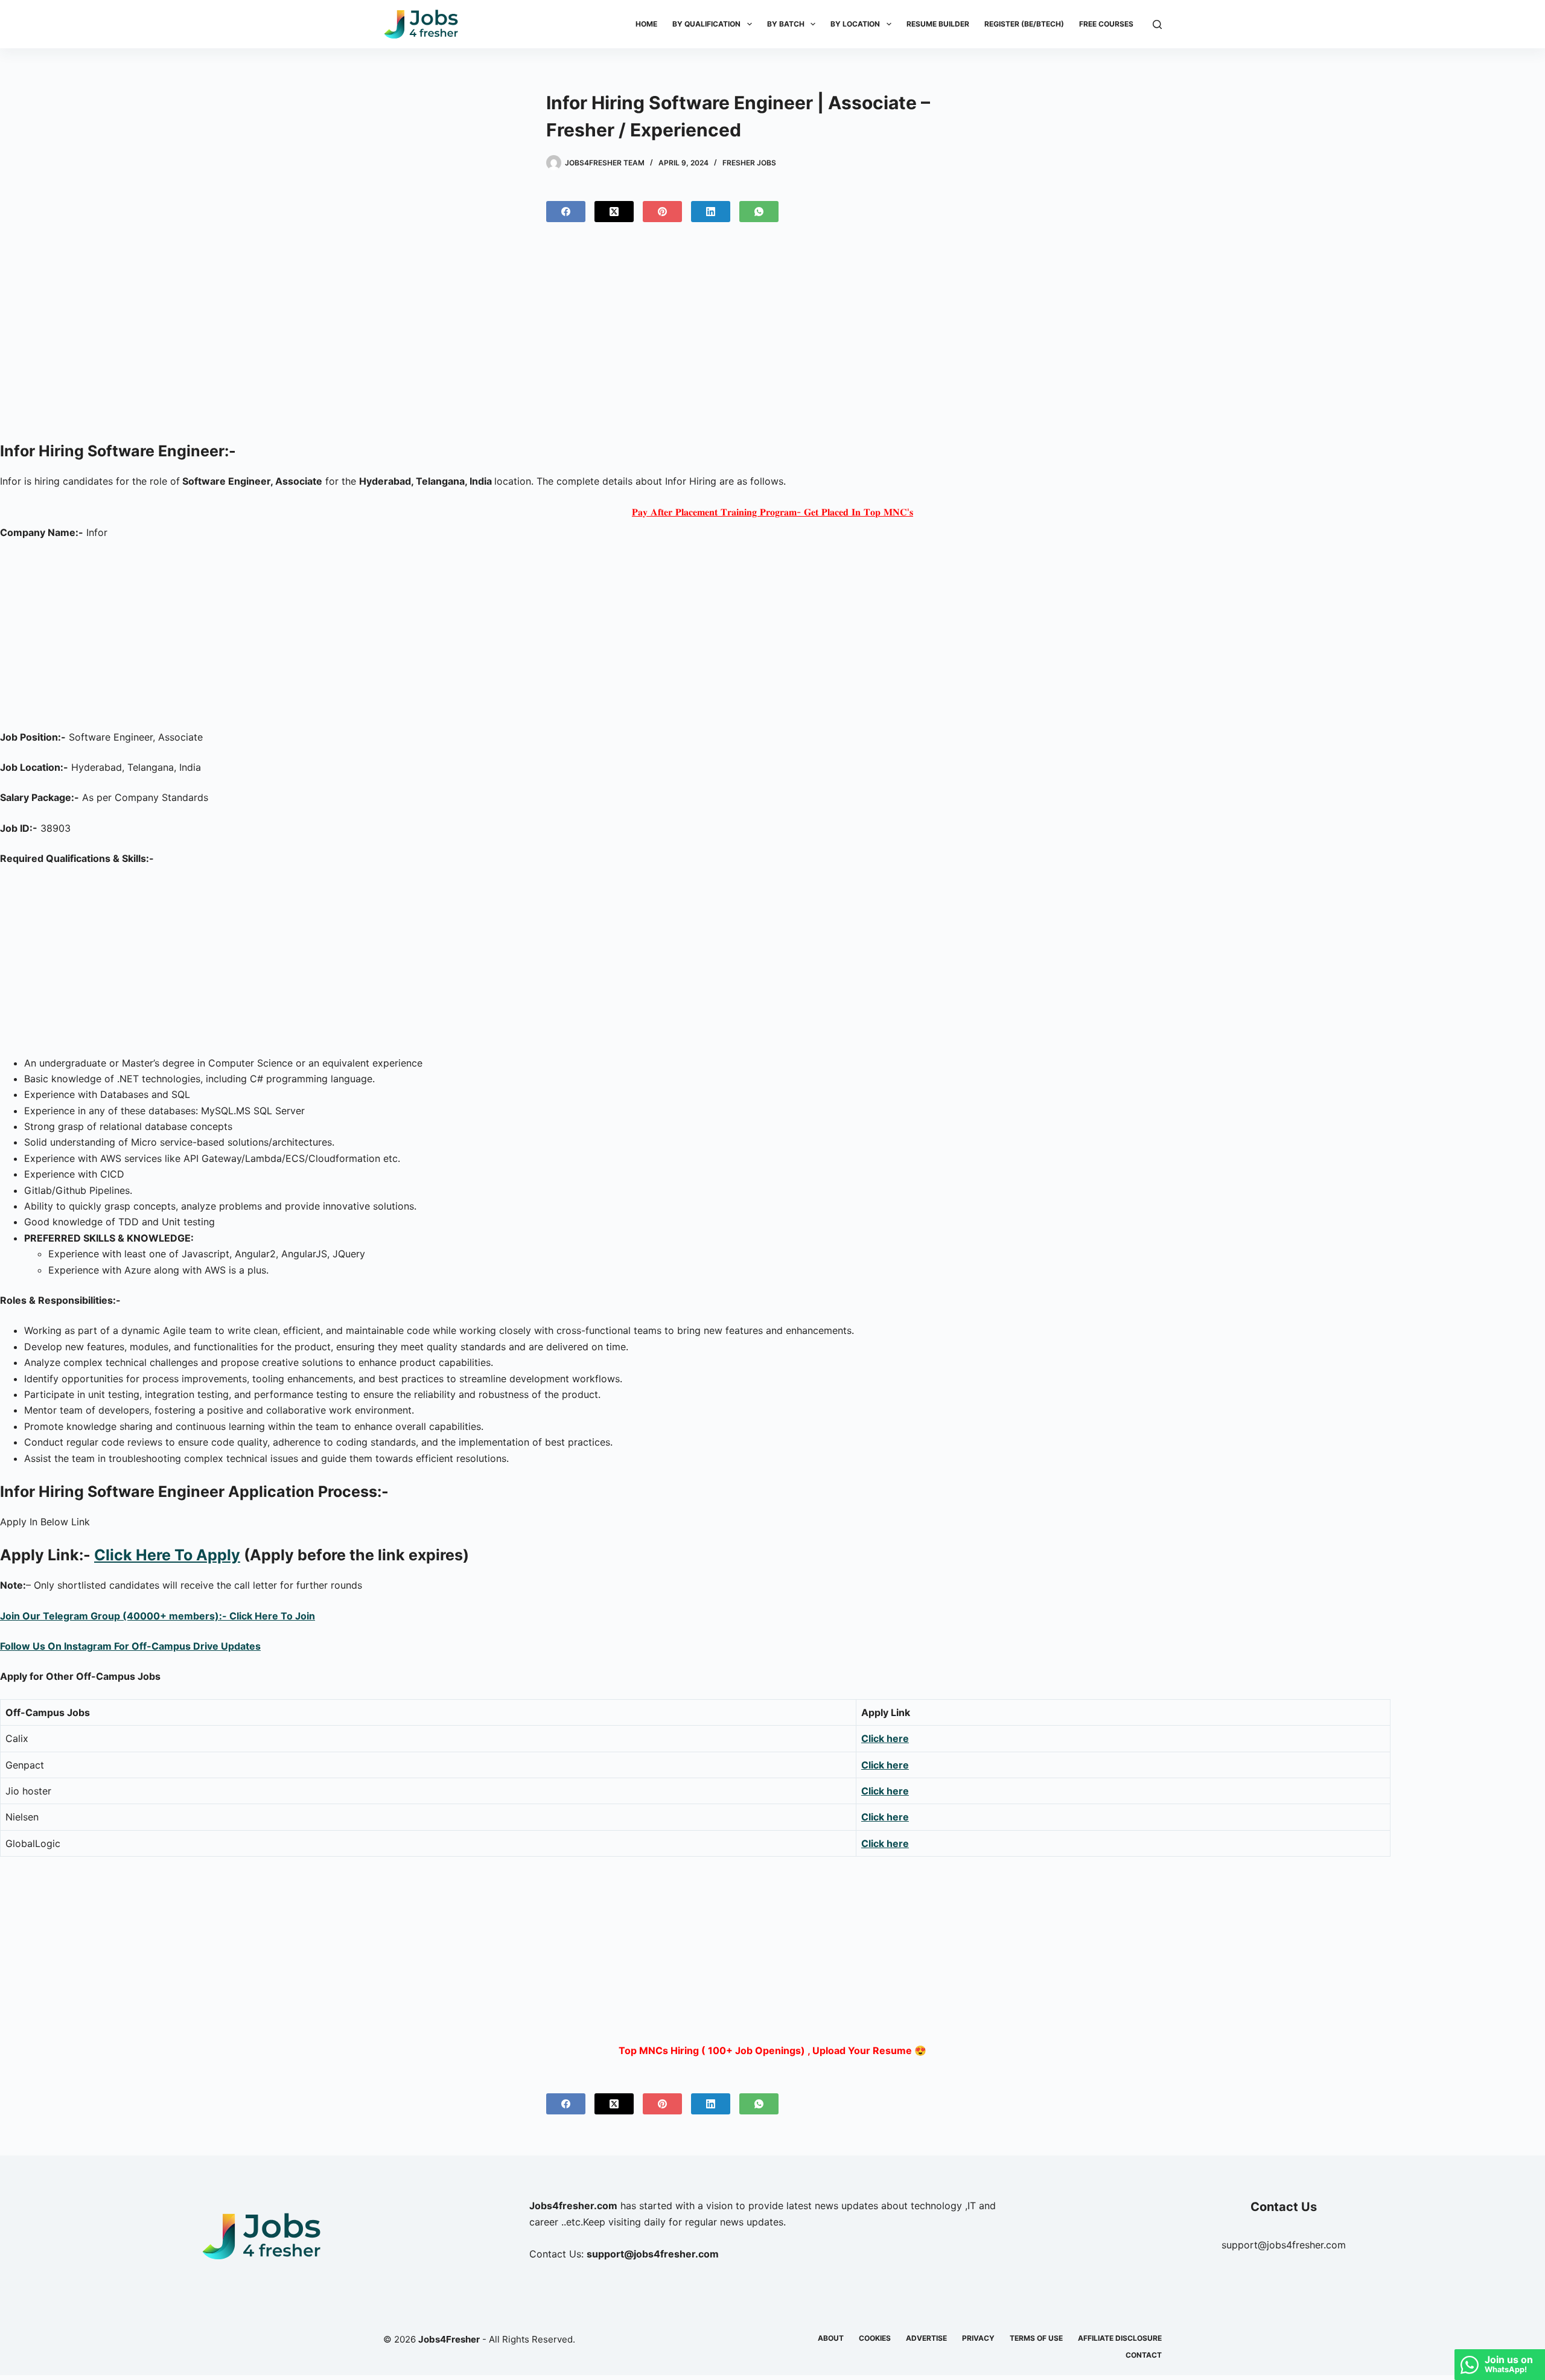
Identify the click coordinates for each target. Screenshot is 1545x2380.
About (831, 2338)
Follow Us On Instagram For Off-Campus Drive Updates (130, 1646)
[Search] (1157, 24)
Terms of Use (1036, 2338)
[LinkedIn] (711, 212)
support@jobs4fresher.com (1284, 2245)
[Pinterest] (662, 212)
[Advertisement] (772, 337)
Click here (885, 1765)
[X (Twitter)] (614, 212)
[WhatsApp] (759, 212)
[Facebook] (566, 212)
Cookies (875, 2338)
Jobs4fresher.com (573, 2206)
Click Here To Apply (167, 1555)
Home (646, 24)
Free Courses (1106, 24)
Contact (1144, 2355)
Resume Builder (938, 24)
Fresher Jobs (749, 163)
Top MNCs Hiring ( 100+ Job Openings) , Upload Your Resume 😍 (772, 2050)
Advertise (926, 2338)
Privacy (978, 2338)
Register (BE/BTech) (1024, 24)
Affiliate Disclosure (1120, 2338)
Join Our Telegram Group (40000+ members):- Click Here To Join (158, 1616)
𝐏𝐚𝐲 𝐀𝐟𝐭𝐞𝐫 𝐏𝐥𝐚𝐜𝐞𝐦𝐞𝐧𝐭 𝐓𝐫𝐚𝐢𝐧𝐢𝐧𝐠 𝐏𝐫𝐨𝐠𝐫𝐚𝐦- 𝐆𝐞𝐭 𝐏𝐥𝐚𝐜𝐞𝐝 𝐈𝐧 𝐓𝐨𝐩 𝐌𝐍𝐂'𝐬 (772, 512)
